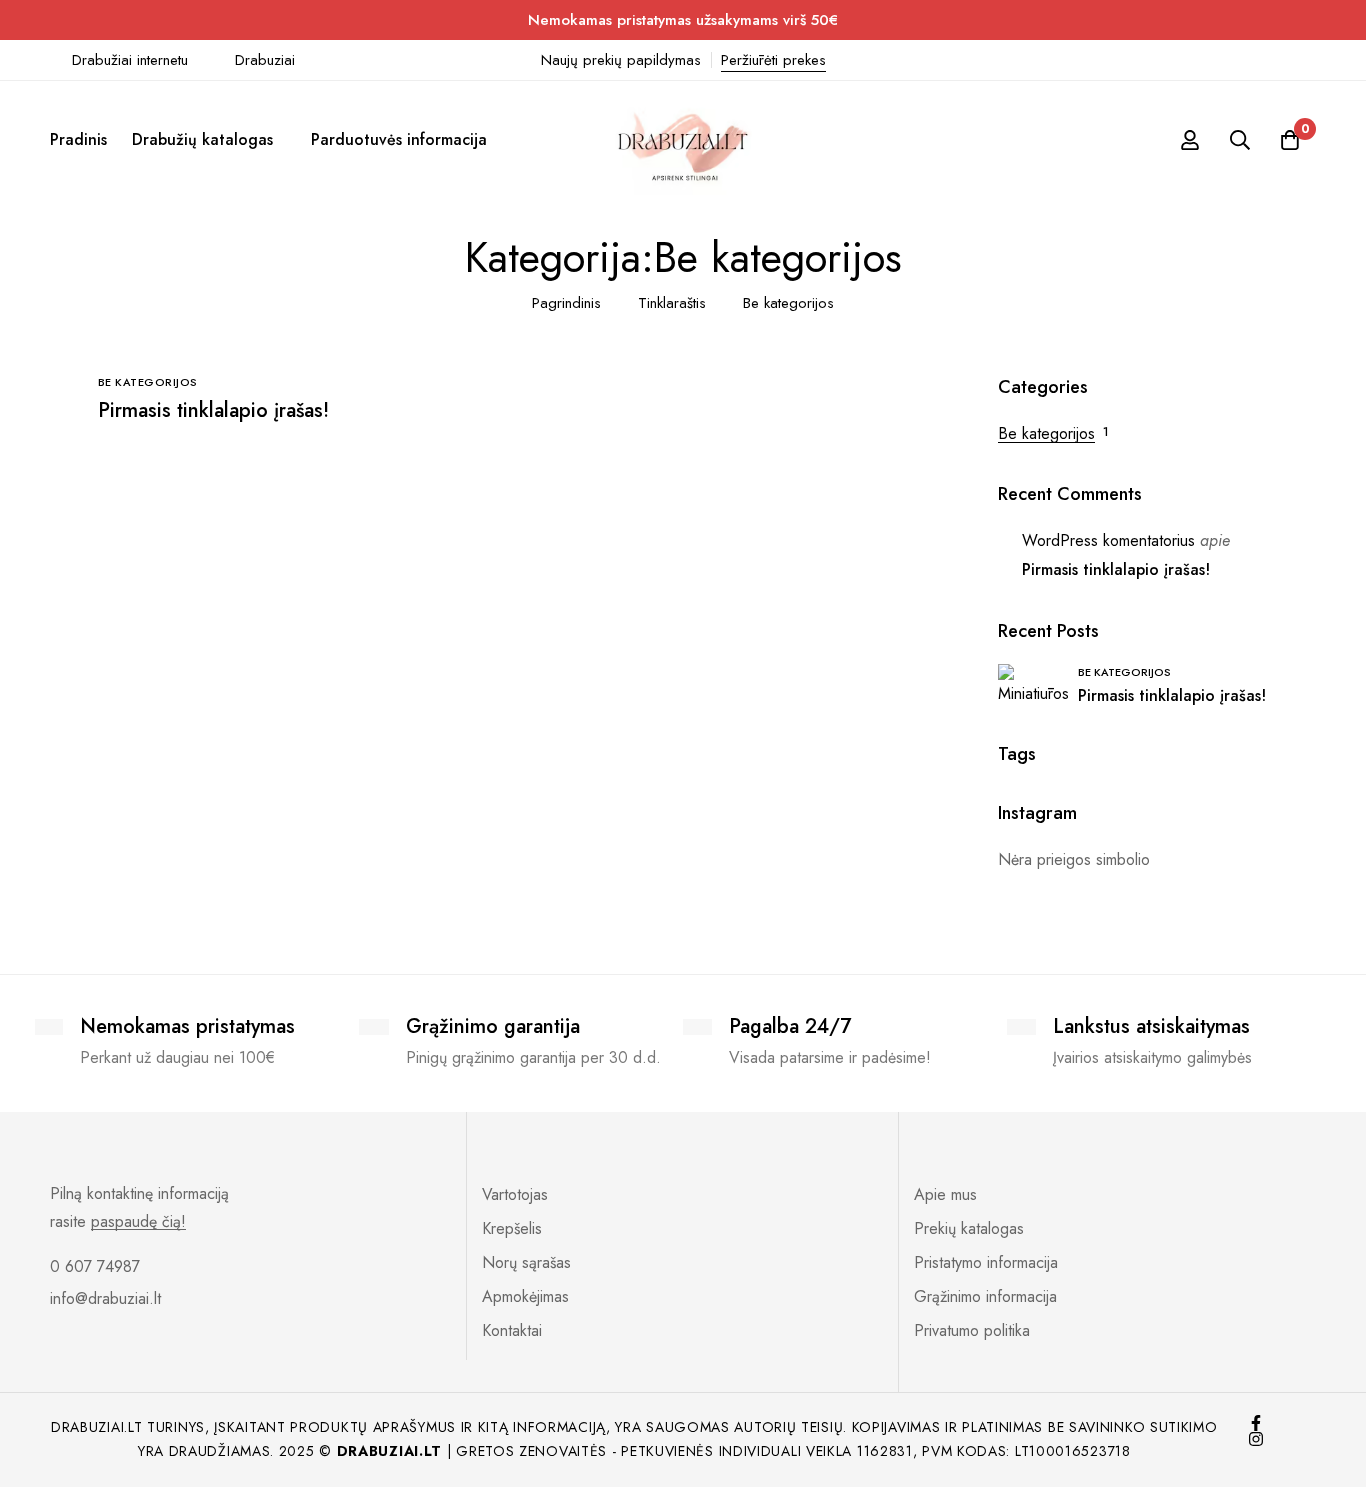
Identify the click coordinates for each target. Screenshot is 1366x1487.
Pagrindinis (566, 303)
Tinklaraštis (672, 303)
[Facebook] (1256, 1423)
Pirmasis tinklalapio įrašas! (213, 410)
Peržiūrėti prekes (773, 60)
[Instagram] (1256, 1439)
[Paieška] (1240, 140)
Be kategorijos (1046, 433)
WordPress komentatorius (1108, 540)
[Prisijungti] (1190, 140)
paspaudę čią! (138, 1222)
